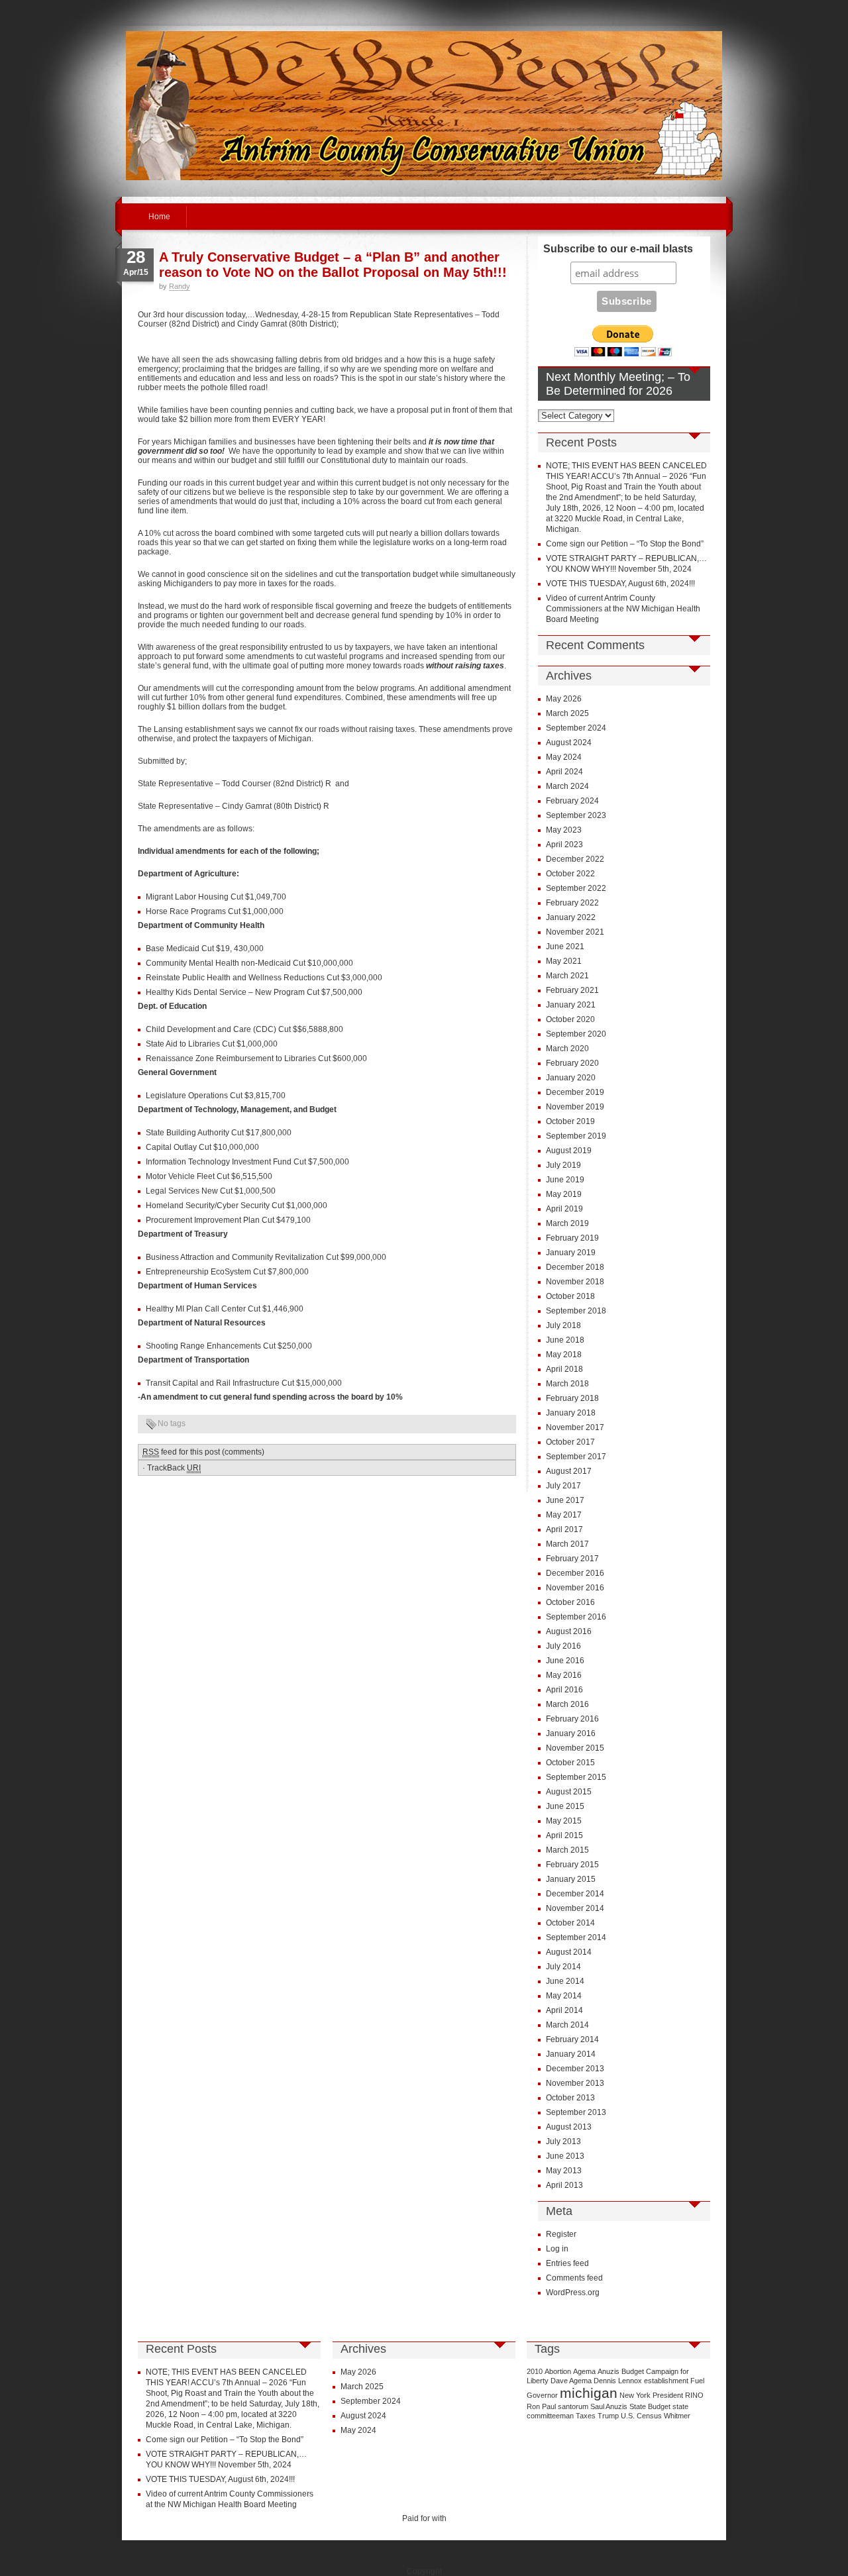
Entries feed (567, 2263)
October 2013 (570, 2098)
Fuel (697, 2381)
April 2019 (564, 1209)
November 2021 (575, 932)
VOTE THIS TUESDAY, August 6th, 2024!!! (620, 584)
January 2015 (571, 1879)
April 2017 (564, 1529)
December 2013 (575, 2069)
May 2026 (564, 699)
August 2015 (569, 1792)
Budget (633, 2371)
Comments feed (574, 2278)
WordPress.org (573, 2293)
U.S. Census (641, 2416)
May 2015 (564, 1821)
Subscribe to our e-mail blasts (618, 249)
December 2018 (575, 1267)
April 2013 (564, 2185)
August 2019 (569, 1151)
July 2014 (563, 1967)
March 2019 (567, 1223)
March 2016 (567, 1704)
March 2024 (567, 786)
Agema (584, 2371)
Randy (180, 286)
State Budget (650, 2406)
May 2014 (564, 1996)
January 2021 (571, 1005)
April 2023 (564, 845)
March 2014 (567, 2025)
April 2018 (564, 1369)
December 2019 (575, 1092)
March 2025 (567, 713)
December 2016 (575, 1573)
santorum (573, 2406)
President (668, 2395)
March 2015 (567, 1850)
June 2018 (565, 1340)
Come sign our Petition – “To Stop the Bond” (625, 544)
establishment (666, 2381)
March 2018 (567, 1384)
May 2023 (564, 830)
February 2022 (572, 903)
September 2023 (576, 815)
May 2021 (564, 961)
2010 (535, 2371)
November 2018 (575, 1282)
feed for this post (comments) (203, 1452)
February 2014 (572, 2039)
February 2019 (572, 1238)
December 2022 (575, 859)
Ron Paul (541, 2406)
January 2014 (571, 2054)
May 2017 (564, 1515)
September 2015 (576, 1777)
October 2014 (570, 1923)
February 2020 (572, 1063)
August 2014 (569, 1952)
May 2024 (564, 757)
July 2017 (563, 1486)
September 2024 (576, 728)
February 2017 (572, 1559)
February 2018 (572, 1398)
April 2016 (564, 1690)
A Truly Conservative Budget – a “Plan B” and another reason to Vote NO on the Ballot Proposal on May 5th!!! (333, 265)
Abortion (558, 2371)
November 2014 (575, 1908)
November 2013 (575, 2083)
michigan (589, 2393)
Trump (608, 2416)
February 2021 (572, 990)
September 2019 (576, 1136)
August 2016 (569, 1631)
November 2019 (575, 1107)
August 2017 (569, 1471)
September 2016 (576, 1617)
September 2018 (576, 1311)
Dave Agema (571, 2381)
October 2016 (570, 1602)
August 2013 (569, 2127)
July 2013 (563, 2141)
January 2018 (571, 1413)
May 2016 (564, 1675)
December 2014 (575, 1894)
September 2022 (576, 888)
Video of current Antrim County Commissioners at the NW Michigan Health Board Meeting (623, 609)
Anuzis (609, 2371)
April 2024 (564, 772)
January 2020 (571, 1078)
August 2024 (569, 743)
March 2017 (567, 1544)
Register (561, 2234)
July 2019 (563, 1165)
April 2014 (564, 2010)
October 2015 (570, 1763)
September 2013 (576, 2112)
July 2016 (563, 1646)
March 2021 (567, 976)
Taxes (586, 2416)
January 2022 (571, 917)
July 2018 (563, 1325)
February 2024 (572, 801)
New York (635, 2395)
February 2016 (572, 1719)
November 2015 (575, 1748)
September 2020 (576, 1034)
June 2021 (565, 947)
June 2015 (565, 1806)
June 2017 (565, 1500)
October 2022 (570, 874)
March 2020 (567, 1049)
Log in (557, 2249)
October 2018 (570, 1296)
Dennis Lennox (618, 2381)
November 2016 (575, 1588)
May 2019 (564, 1194)
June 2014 (565, 1981)
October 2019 (570, 1121)
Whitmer (677, 2416)
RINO (694, 2395)
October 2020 (570, 1019)
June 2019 (565, 1180)
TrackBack (174, 1468)
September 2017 (576, 1457)
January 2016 (571, 1733)
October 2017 (570, 1442)
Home (159, 217)
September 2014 (576, 1937)
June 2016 (565, 1661)
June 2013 (565, 2156)
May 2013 (564, 2171)
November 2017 (575, 1427)
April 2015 (564, 1835)
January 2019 (571, 1253)
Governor (542, 2395)
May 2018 (564, 1355)
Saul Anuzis (609, 2406)
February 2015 (572, 1865)
